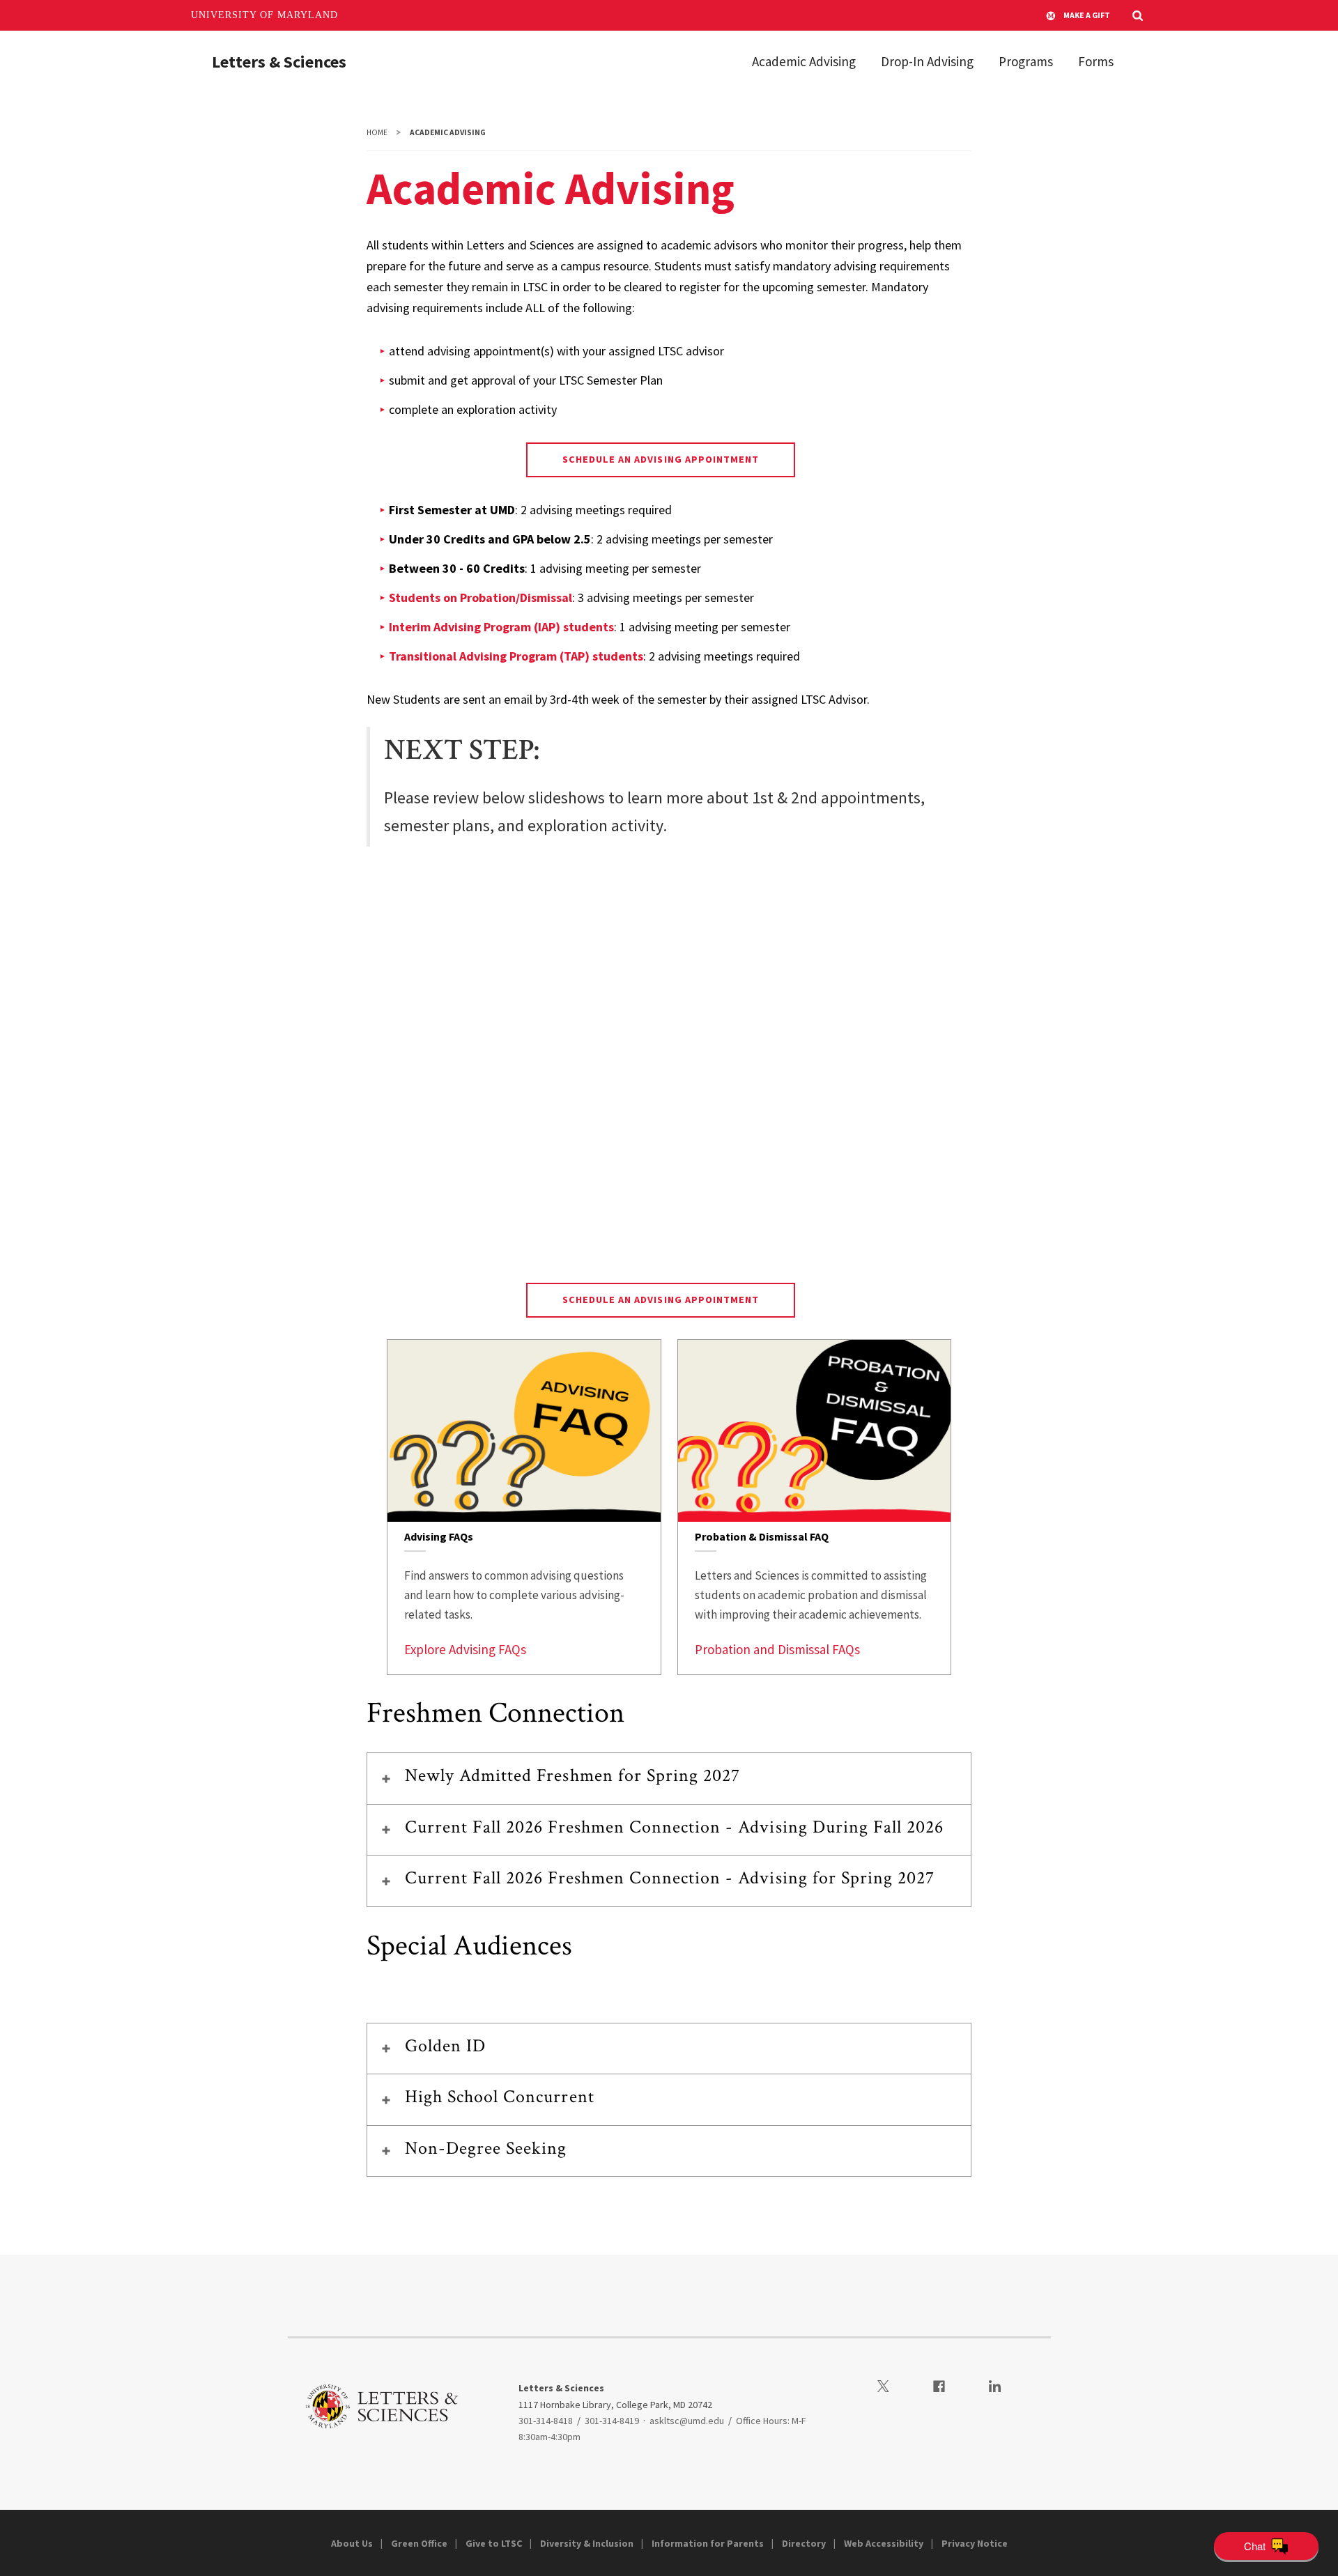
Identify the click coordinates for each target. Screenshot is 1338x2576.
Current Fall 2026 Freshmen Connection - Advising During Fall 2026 (675, 1827)
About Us (352, 2543)
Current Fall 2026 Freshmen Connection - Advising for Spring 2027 (670, 1878)
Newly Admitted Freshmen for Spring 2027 (573, 1775)
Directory (804, 2543)
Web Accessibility (884, 2543)
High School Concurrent (500, 2097)
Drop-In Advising (927, 61)
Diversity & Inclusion (587, 2543)
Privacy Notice (975, 2543)
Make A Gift (1087, 15)
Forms (1096, 61)
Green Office (419, 2543)
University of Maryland (264, 15)
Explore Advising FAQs (465, 1649)
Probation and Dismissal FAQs (777, 1649)
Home (377, 132)
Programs (1026, 61)
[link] (524, 1507)
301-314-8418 (546, 2421)
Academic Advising (804, 61)
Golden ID (445, 2046)
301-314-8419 (612, 2421)
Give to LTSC (494, 2543)
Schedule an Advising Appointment (661, 459)
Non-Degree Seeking (486, 2148)
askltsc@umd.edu (687, 2421)
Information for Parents (708, 2543)
